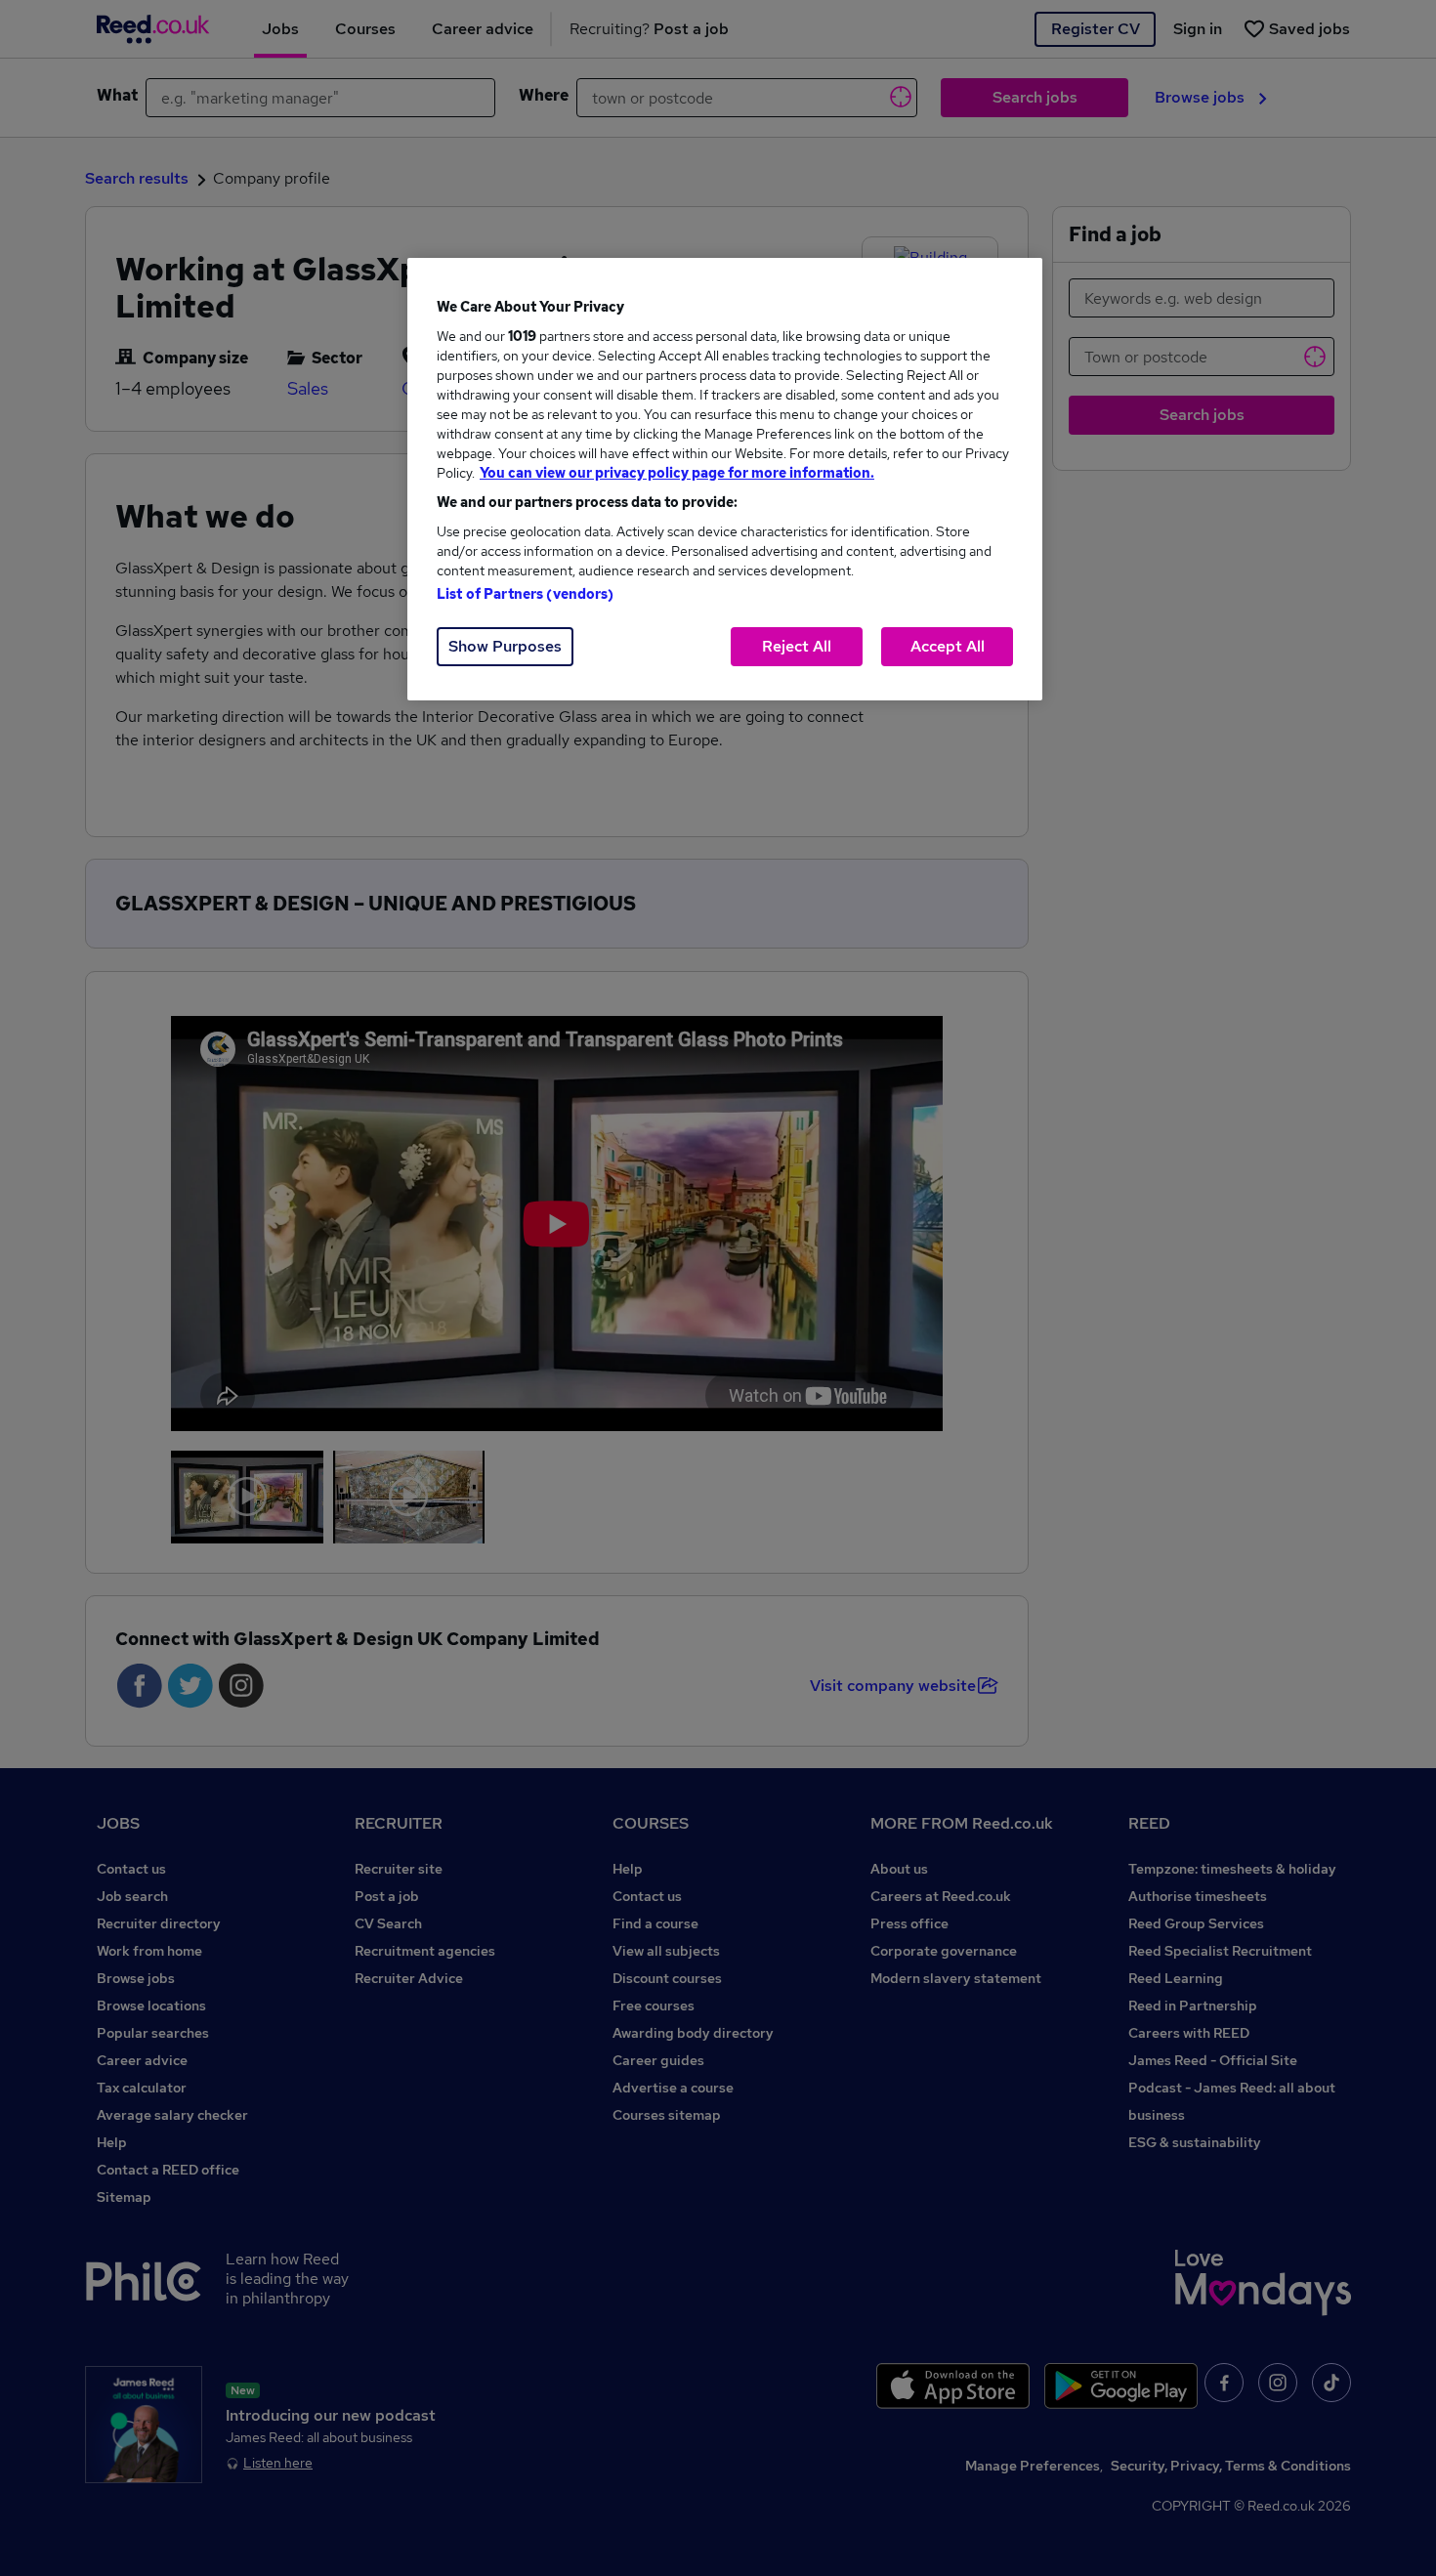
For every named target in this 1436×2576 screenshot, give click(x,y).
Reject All (797, 646)
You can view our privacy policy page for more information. (677, 473)
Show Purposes (505, 646)
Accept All (948, 646)
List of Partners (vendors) (526, 594)
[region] (725, 479)
